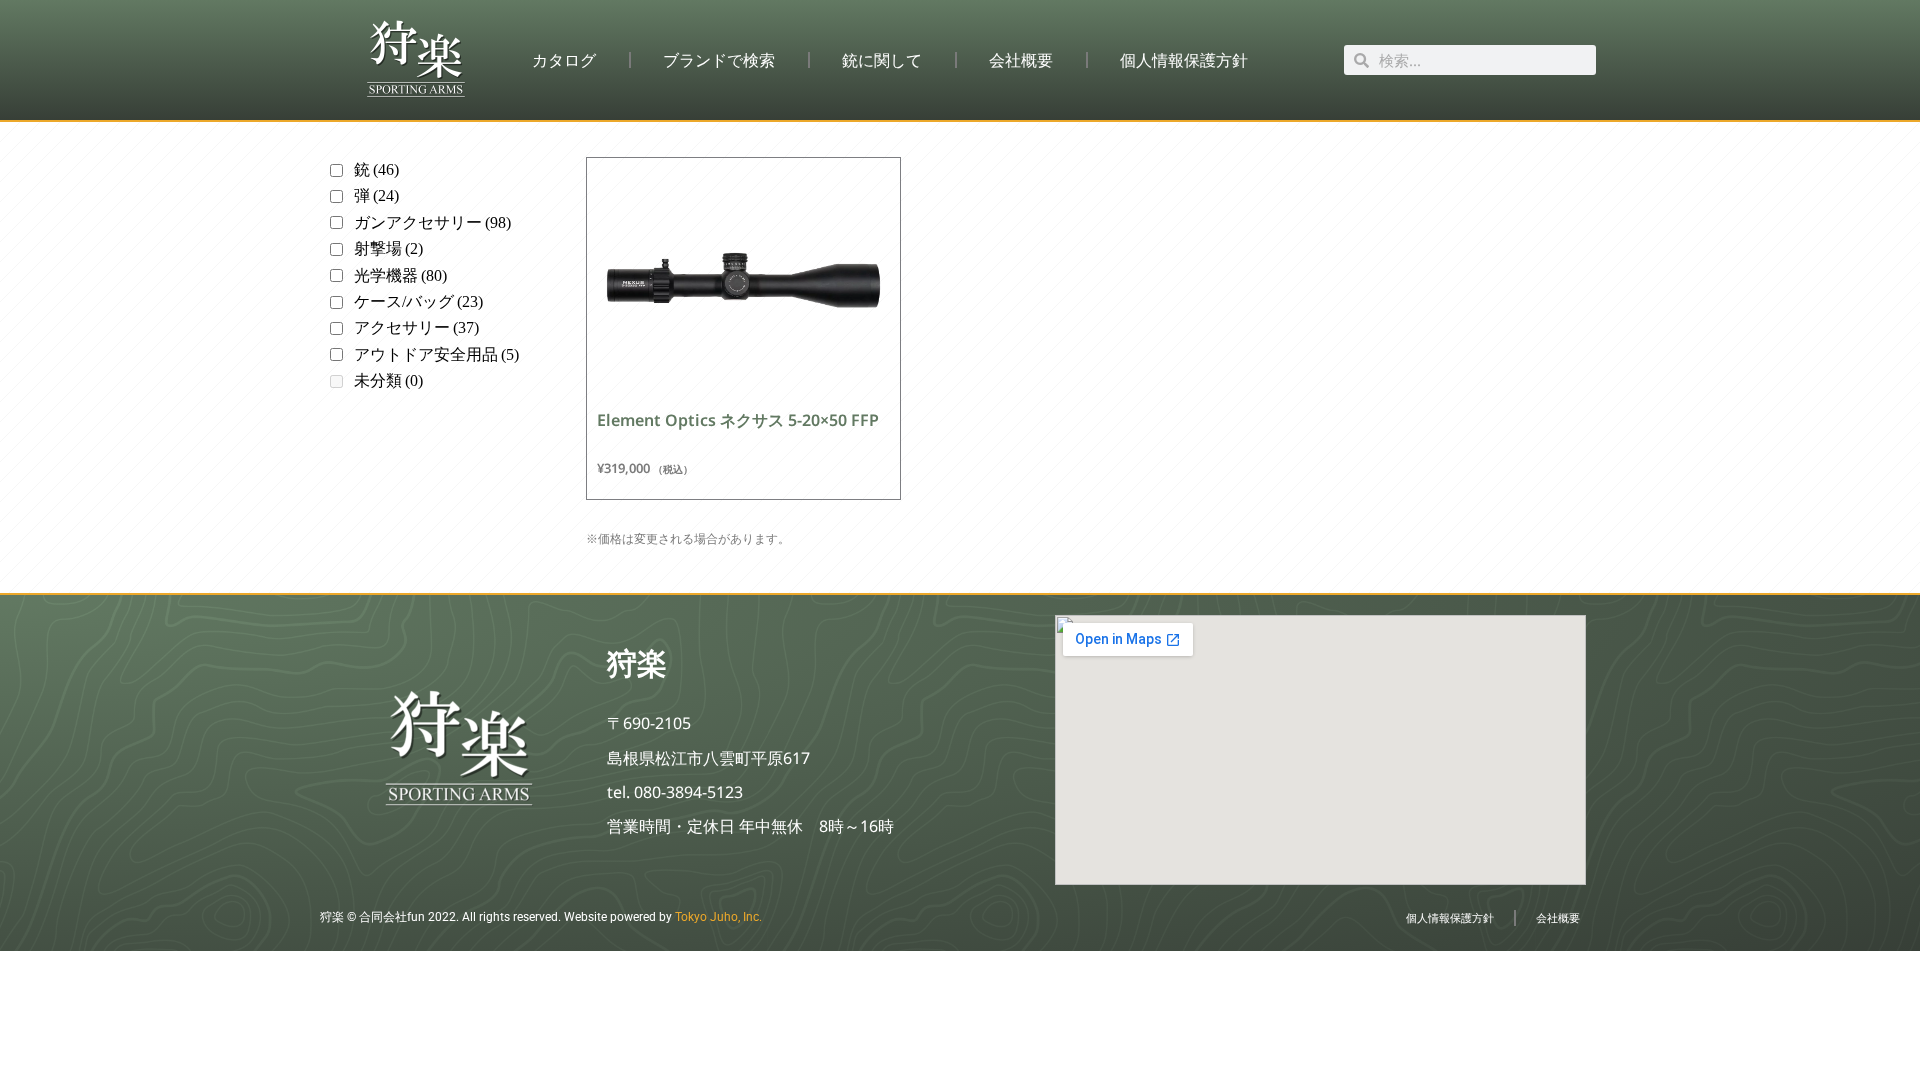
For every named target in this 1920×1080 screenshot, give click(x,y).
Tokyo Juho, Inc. (718, 917)
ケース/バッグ (418, 301)
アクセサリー (416, 327)
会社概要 (1021, 60)
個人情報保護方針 (1184, 60)
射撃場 (388, 248)
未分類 (388, 380)
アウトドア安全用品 (436, 354)
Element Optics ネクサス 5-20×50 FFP (738, 420)
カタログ (564, 60)
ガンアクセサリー (432, 222)
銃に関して (882, 60)
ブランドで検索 (719, 60)
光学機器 (400, 275)
